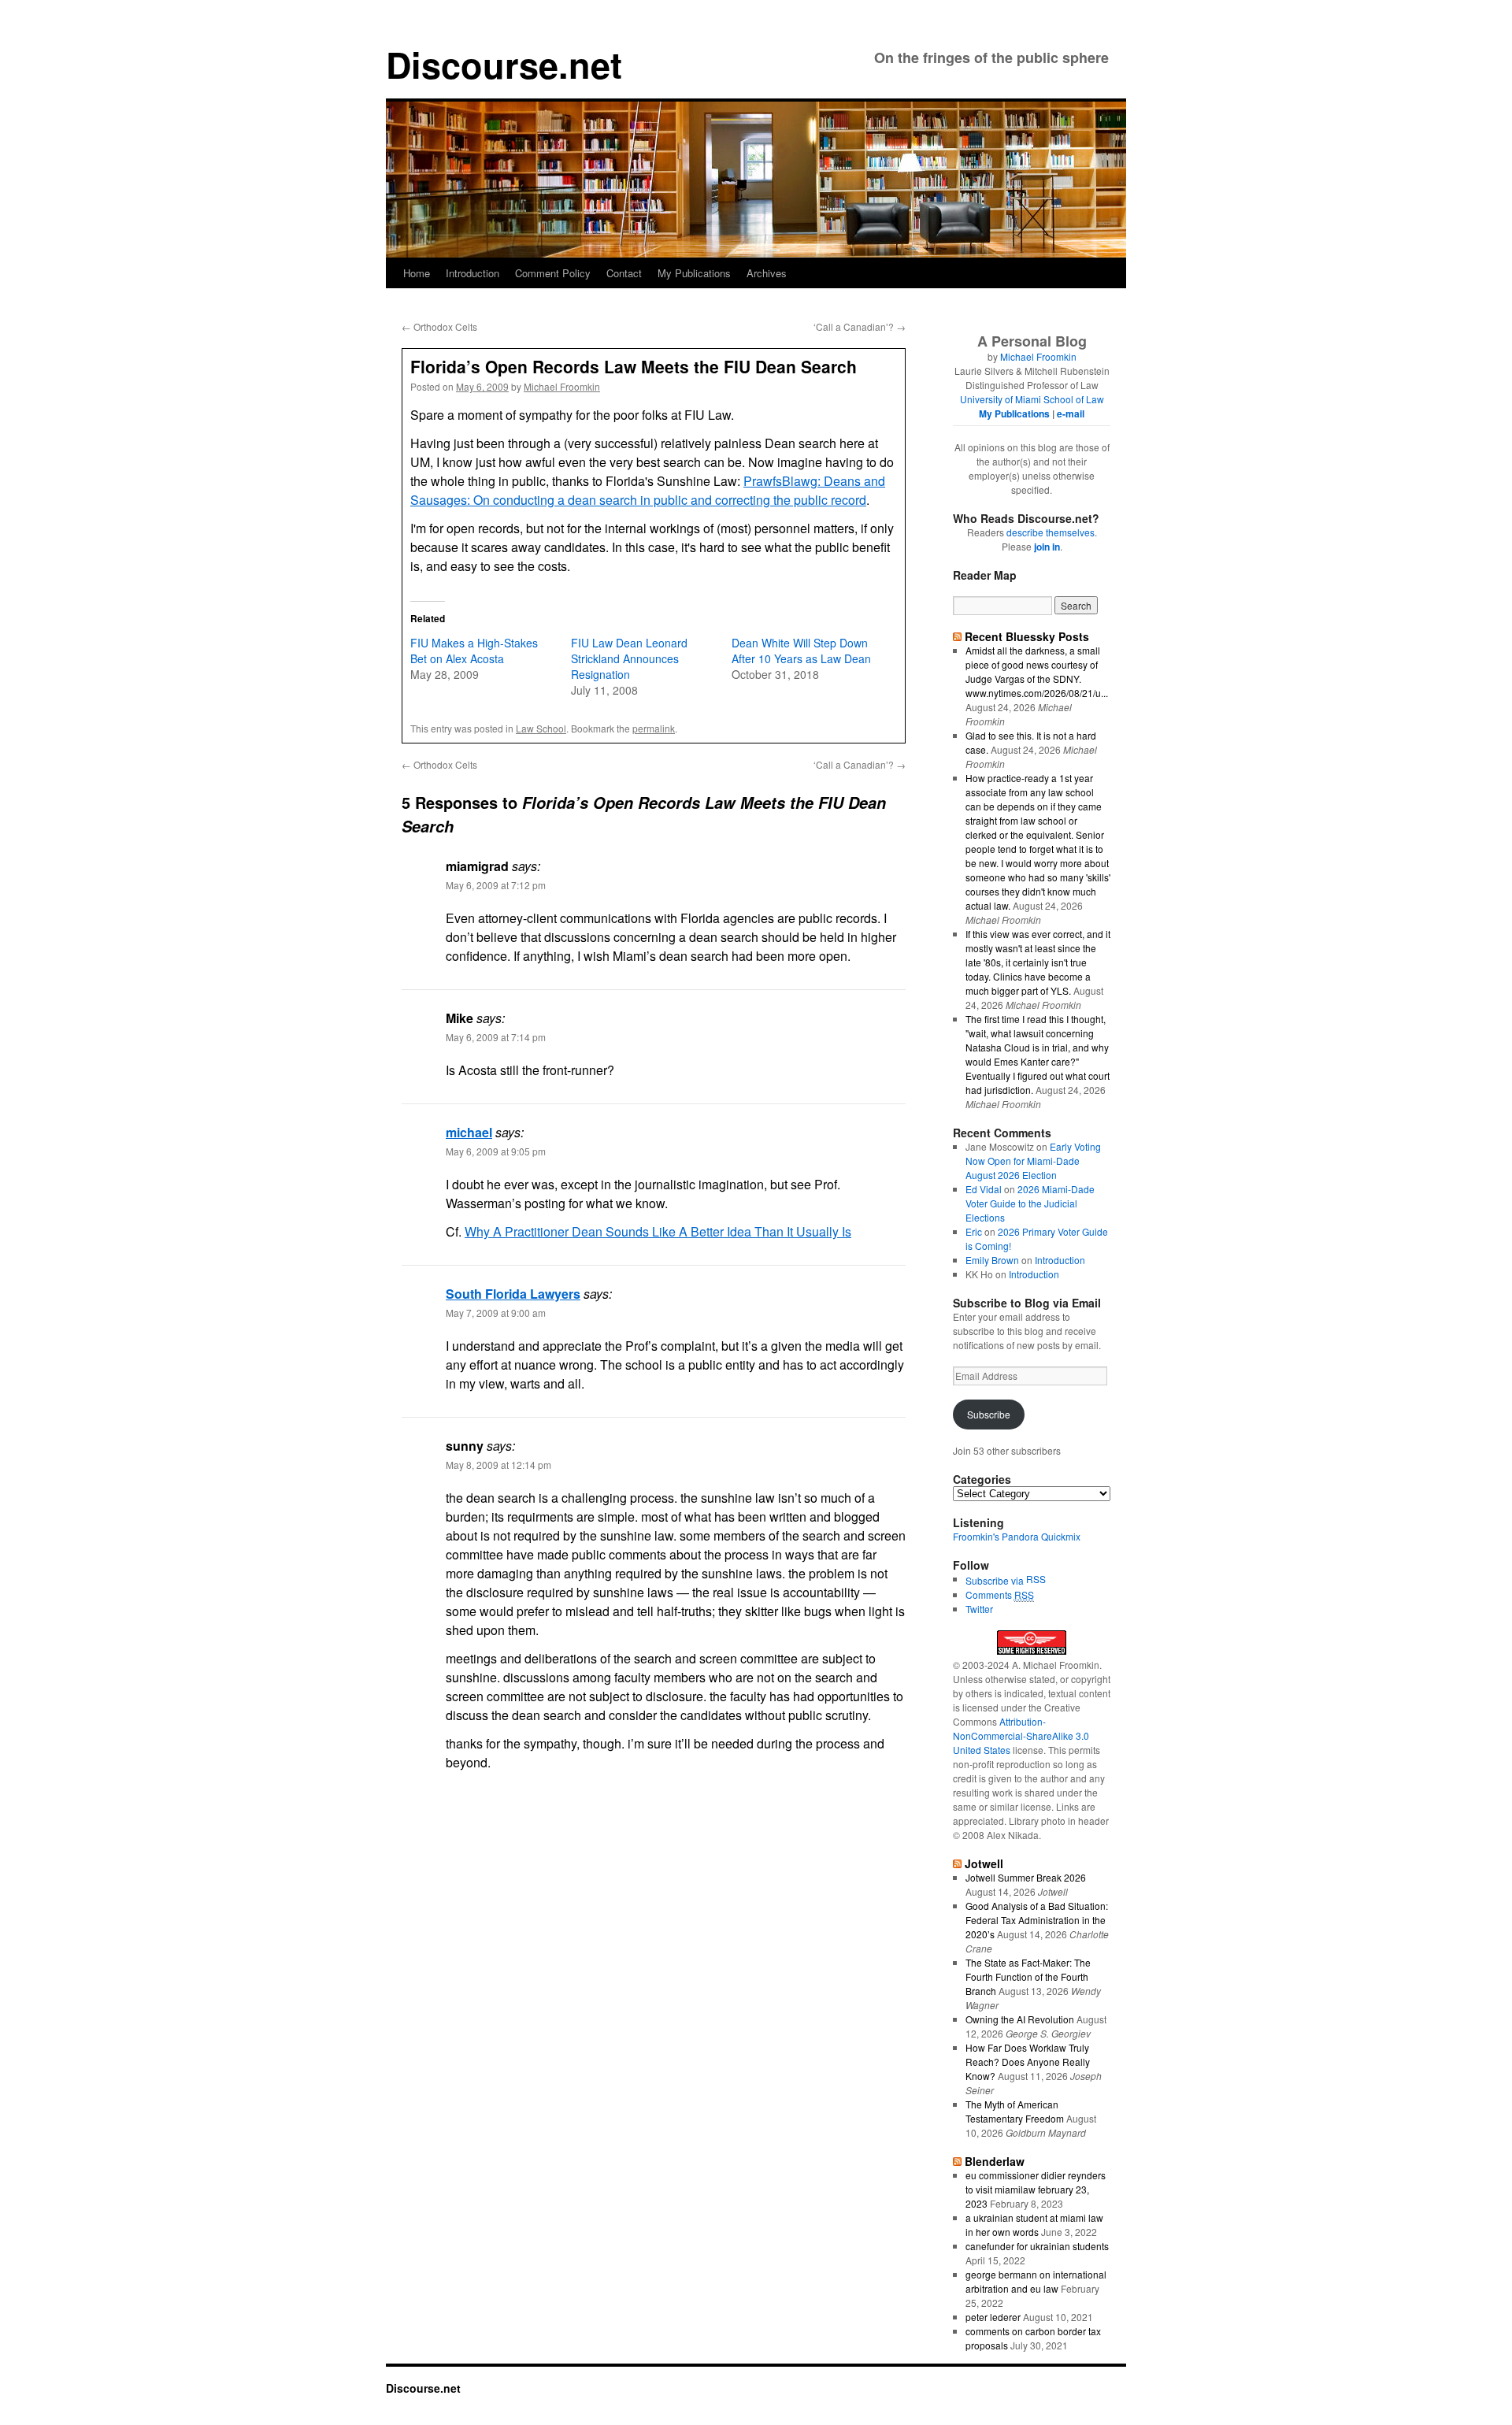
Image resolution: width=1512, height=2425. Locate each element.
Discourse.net (504, 64)
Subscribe (989, 1414)
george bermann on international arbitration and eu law (1036, 2281)
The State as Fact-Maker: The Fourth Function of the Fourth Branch (1028, 1976)
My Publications (694, 273)
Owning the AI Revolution (1020, 2019)
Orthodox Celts (439, 326)
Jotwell (984, 1863)
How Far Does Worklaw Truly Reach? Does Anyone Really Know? (1028, 2062)
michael (469, 1132)
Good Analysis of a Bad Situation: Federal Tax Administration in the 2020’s (1037, 1920)
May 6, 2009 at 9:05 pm (496, 1151)
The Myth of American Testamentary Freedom (1015, 2111)
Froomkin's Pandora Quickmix (1017, 1536)
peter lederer (993, 2317)
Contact (624, 273)
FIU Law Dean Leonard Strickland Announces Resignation (629, 658)
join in (1047, 547)
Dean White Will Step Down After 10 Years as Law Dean (801, 651)
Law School (541, 728)
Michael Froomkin (562, 386)
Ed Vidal (984, 1189)
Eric (974, 1231)
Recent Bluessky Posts (1027, 636)
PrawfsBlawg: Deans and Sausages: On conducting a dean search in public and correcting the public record (648, 490)
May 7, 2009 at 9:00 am (496, 1313)
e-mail (1071, 413)
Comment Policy (553, 273)
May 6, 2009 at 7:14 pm (496, 1037)
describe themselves (1051, 532)
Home (417, 273)
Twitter (979, 1609)
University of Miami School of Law (1032, 399)
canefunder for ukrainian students (1037, 2246)
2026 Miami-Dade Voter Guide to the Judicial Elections (1030, 1203)
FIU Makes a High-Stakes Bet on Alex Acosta (474, 651)
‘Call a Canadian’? (860, 326)
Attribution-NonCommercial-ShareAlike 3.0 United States (1021, 1735)
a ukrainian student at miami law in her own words (1034, 2225)
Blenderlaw (995, 2161)
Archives (767, 273)
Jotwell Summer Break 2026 (1026, 1877)
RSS (1036, 1579)
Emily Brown (992, 1260)
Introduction (472, 273)
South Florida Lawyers (513, 1294)
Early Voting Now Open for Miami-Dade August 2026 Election (1033, 1161)
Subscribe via (996, 1580)
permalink (654, 728)
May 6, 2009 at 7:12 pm (496, 885)
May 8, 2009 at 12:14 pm (498, 1465)
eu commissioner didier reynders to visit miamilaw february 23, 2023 (1036, 2189)
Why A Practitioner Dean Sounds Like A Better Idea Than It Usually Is (658, 1231)
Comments (1000, 1594)
